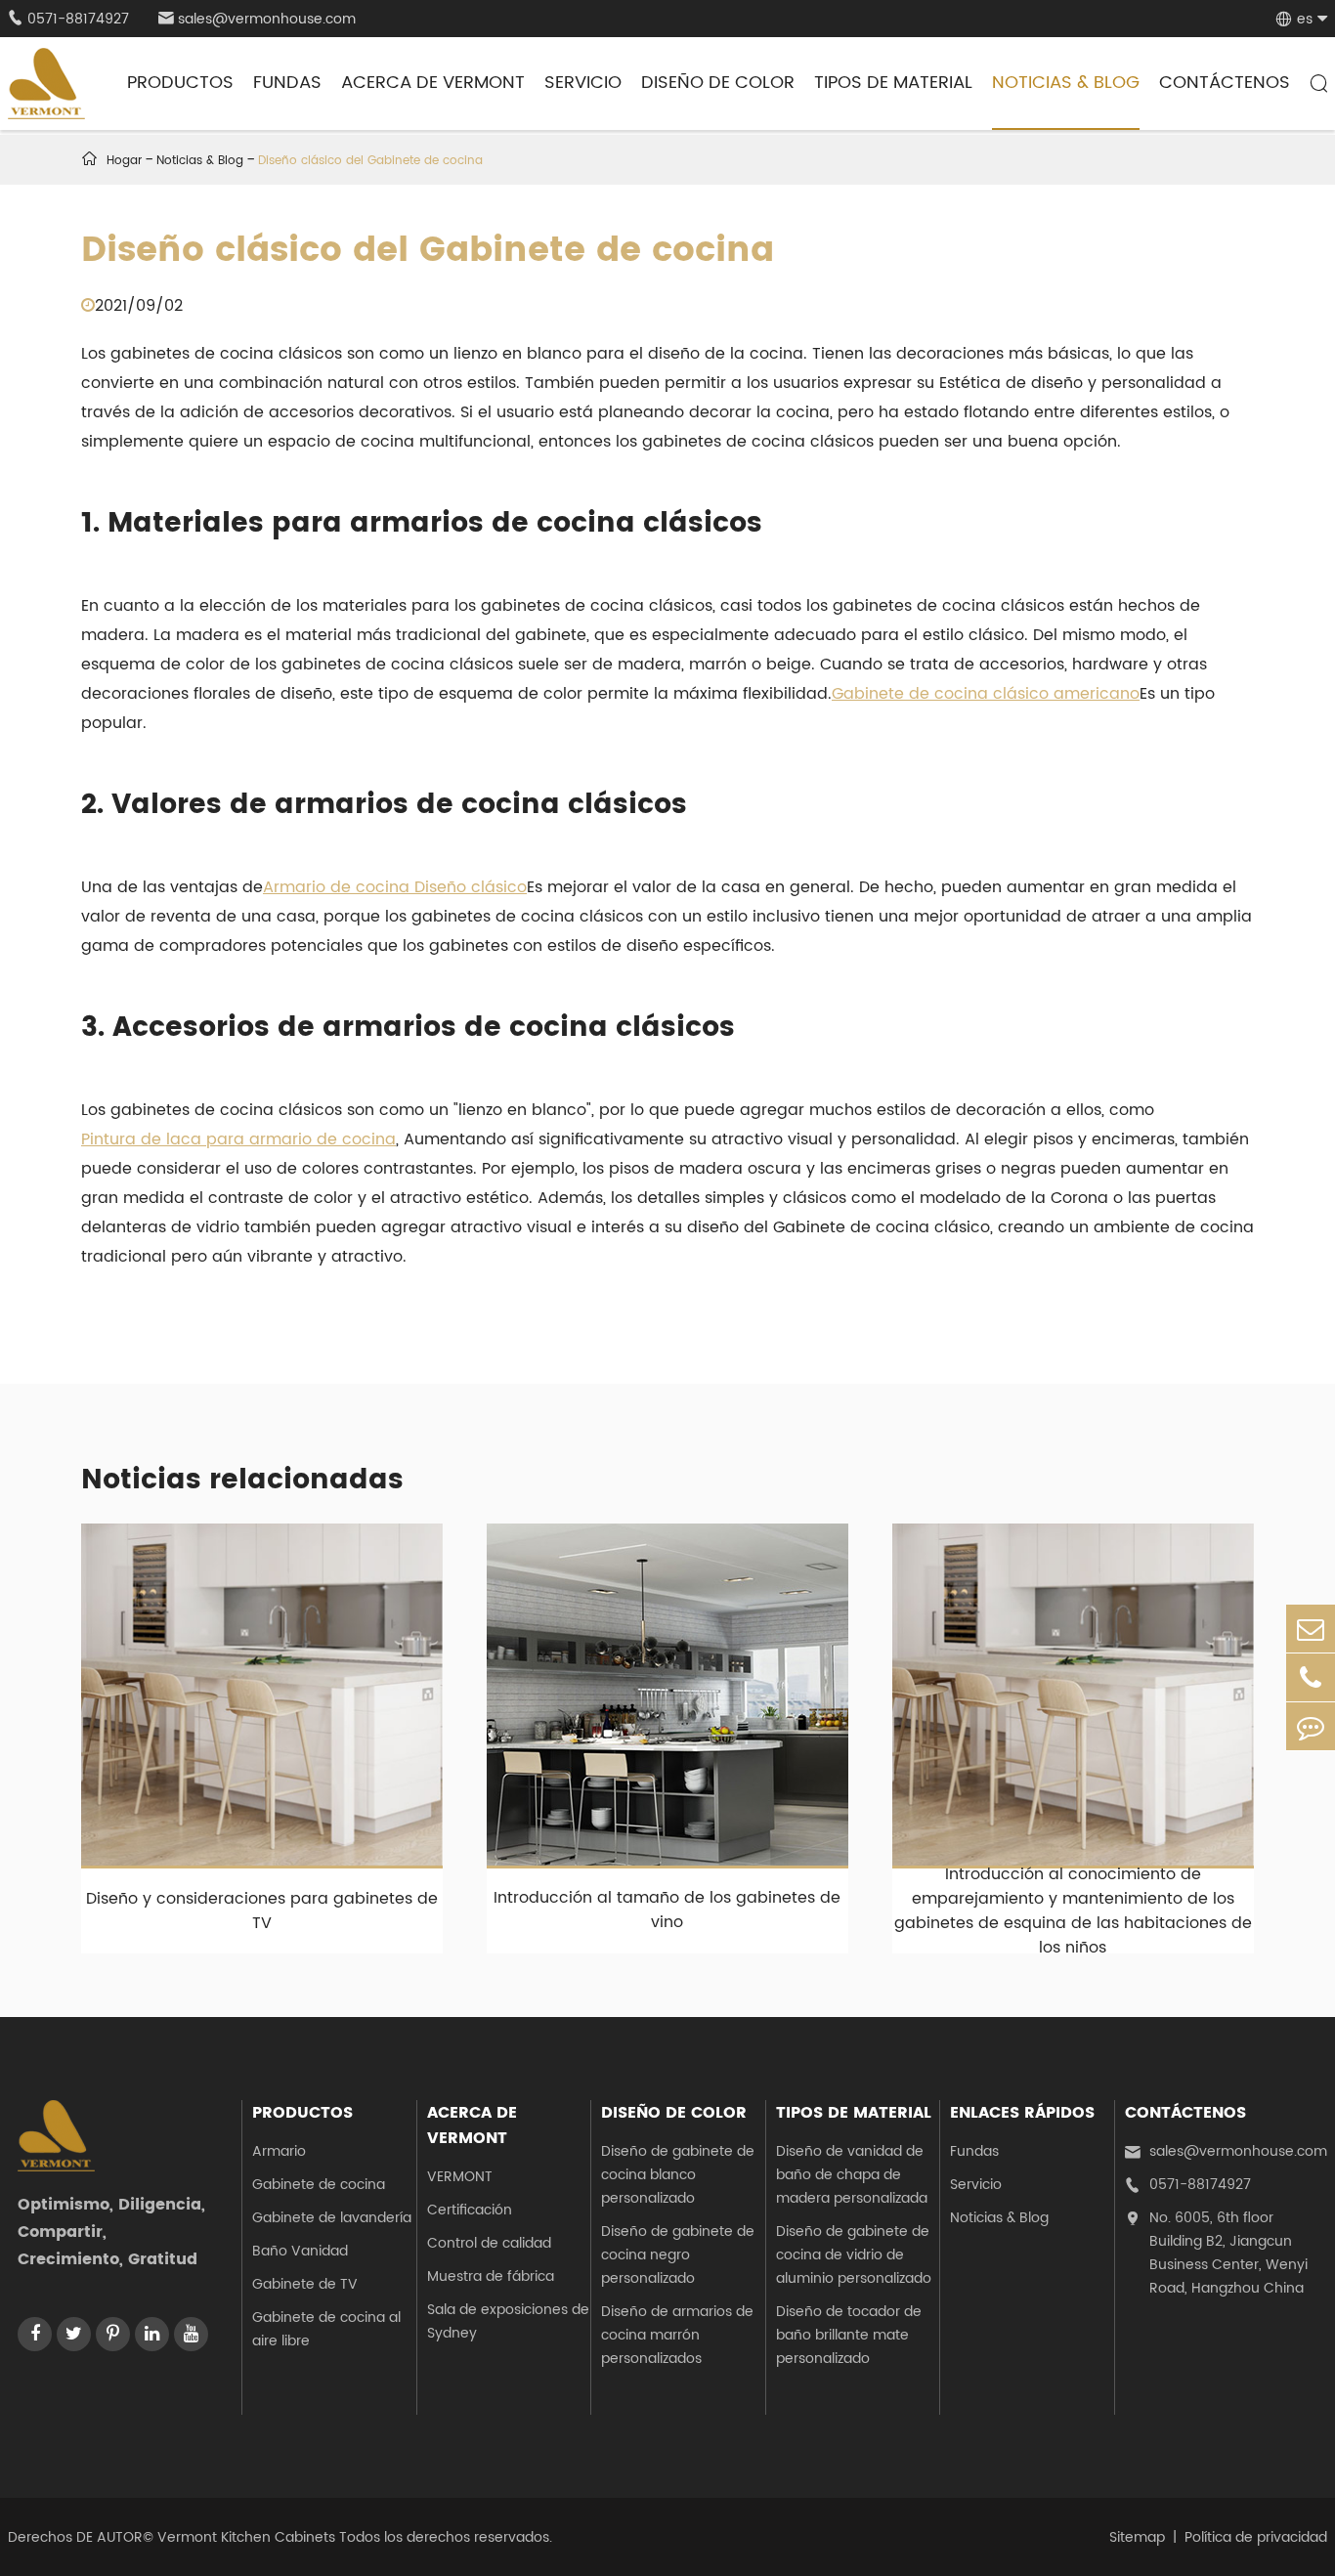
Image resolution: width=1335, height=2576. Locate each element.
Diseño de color (718, 83)
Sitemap (1137, 2537)
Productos (180, 83)
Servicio (583, 83)
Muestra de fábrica (491, 2276)
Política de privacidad (1256, 2537)
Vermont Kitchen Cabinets (246, 2537)
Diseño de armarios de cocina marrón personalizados (677, 2335)
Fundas (287, 83)
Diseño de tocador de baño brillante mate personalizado (849, 2335)
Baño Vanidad (300, 2251)
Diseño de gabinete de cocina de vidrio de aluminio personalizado (854, 2255)
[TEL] (1311, 1677)
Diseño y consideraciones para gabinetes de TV (262, 1911)
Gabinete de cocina (319, 2185)
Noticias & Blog (1066, 83)
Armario (279, 2151)
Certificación (470, 2210)
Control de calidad (489, 2243)
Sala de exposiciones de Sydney (508, 2321)
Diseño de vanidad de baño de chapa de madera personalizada (852, 2175)
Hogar (124, 161)
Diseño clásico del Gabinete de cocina (370, 161)
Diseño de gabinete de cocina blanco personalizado (678, 2175)
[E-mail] (1311, 1629)
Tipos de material (893, 83)
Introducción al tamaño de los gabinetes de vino (667, 1910)
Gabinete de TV (305, 2284)
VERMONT (460, 2177)
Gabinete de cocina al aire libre (326, 2329)
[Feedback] (1311, 1726)
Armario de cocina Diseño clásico (395, 887)
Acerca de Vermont (433, 83)
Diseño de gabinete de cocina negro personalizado (678, 2255)
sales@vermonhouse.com (257, 19)
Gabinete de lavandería (332, 2218)
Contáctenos (1225, 83)
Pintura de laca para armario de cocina (238, 1139)
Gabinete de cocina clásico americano (986, 694)
